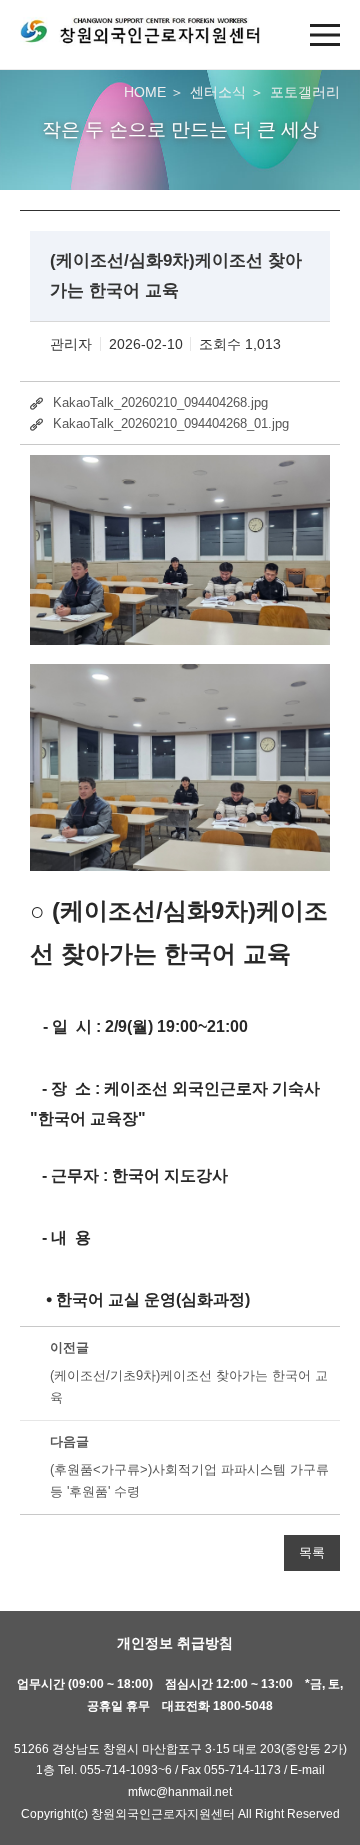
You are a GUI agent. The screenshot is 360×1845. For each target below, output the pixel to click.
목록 (312, 1553)
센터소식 (218, 92)
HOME (145, 92)
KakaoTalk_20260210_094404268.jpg (160, 402)
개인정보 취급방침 (175, 1643)
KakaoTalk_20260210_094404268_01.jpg (171, 423)
